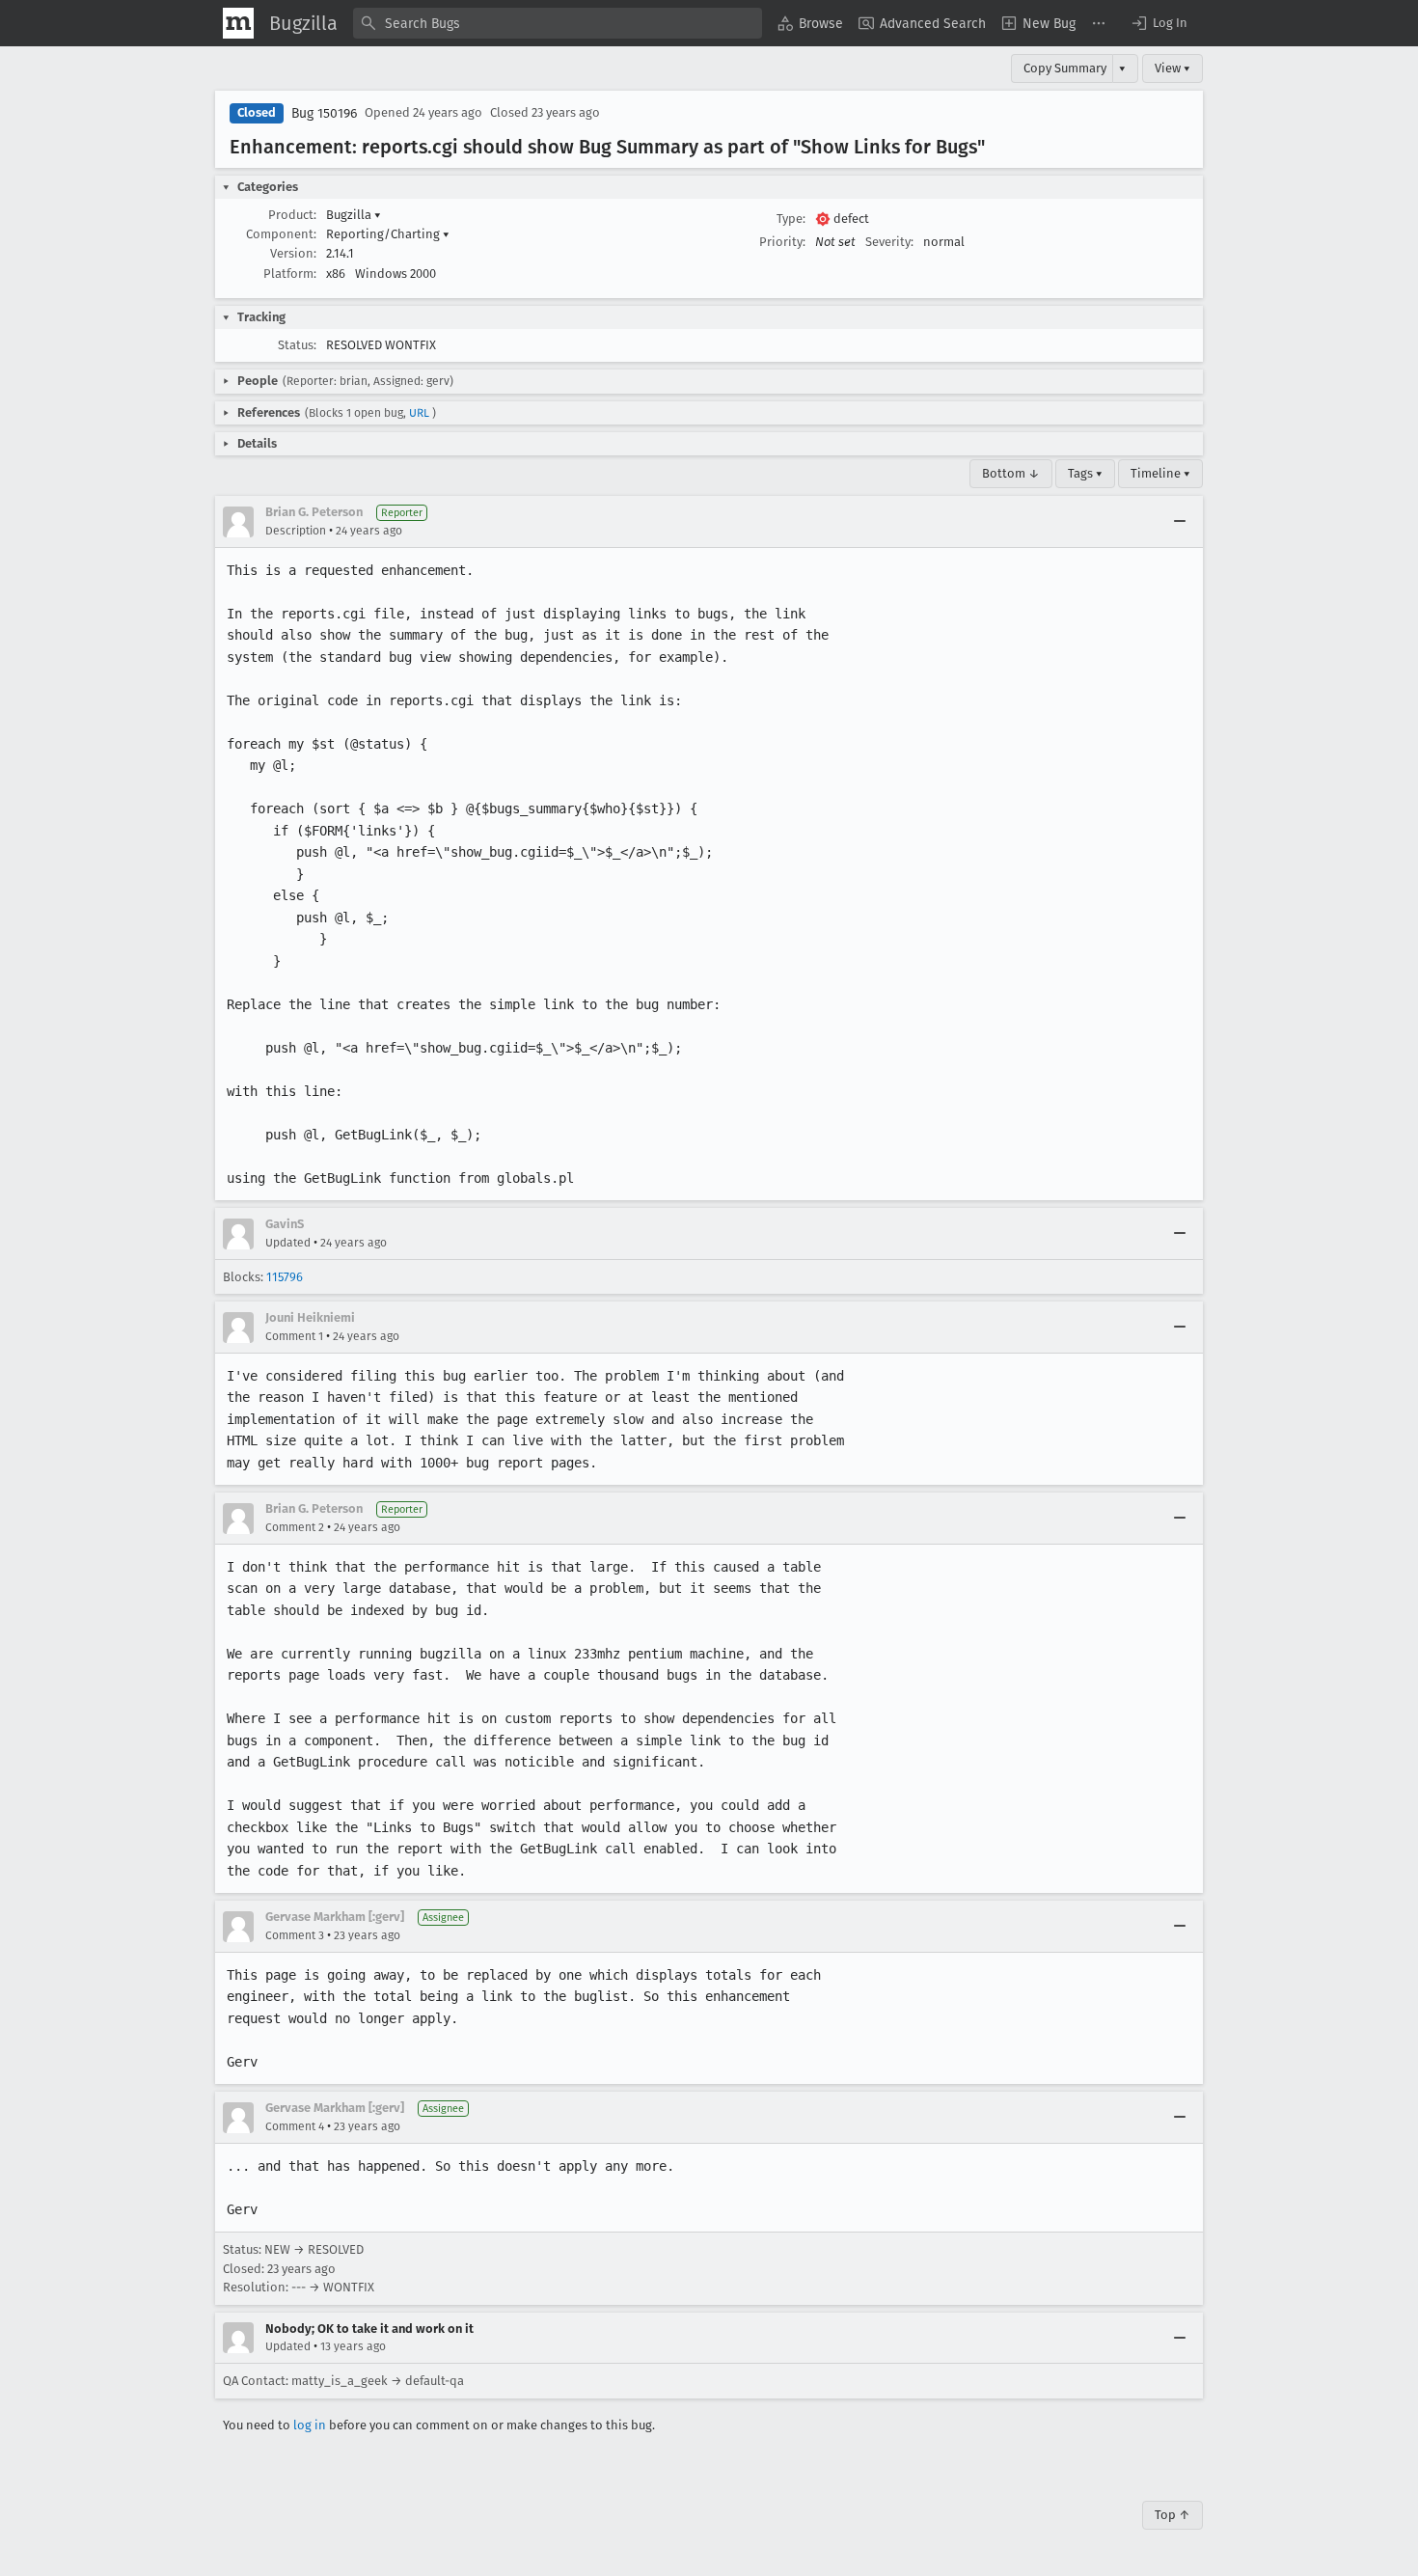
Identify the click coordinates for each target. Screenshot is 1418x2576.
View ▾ (1173, 68)
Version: (293, 253)
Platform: (290, 274)
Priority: (782, 242)
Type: (791, 219)
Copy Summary (1065, 68)
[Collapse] (1180, 522)
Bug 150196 (324, 113)
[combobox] (558, 23)
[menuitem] (810, 23)
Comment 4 (295, 2126)
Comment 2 (295, 1527)
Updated (288, 1243)
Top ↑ (1173, 2515)
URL (419, 413)
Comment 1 (294, 1336)
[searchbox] (558, 23)
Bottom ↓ (1011, 473)
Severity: (889, 242)
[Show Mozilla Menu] (238, 23)
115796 (285, 1277)
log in (310, 2425)
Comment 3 (295, 1935)
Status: (297, 345)
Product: (292, 215)
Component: (281, 234)
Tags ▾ (1085, 473)
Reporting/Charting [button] (388, 234)
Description (296, 531)
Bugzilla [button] (354, 215)
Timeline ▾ (1160, 473)
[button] (1159, 23)
